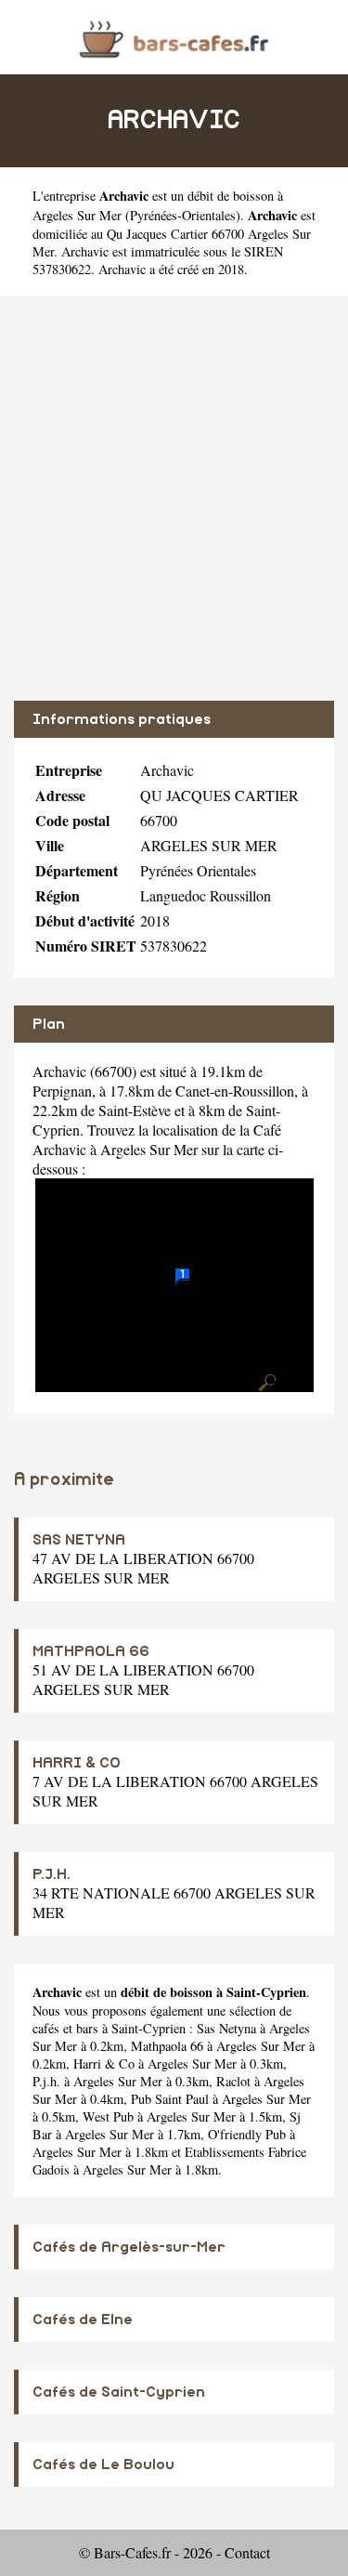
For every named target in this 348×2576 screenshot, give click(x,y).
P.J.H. (52, 1874)
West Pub (108, 2116)
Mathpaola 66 (167, 2046)
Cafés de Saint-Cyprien (119, 2392)
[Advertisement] (174, 499)
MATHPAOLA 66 (91, 1651)
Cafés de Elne (83, 2320)
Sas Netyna (226, 2028)
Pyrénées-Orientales (183, 215)
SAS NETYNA (79, 1540)
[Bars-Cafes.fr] (174, 37)
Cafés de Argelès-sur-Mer (129, 2247)
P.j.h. (46, 2081)
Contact (247, 2552)
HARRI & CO (77, 1763)
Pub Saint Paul (170, 2099)
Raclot (233, 2081)
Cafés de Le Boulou (103, 2464)
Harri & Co (104, 2063)
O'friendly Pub (247, 2134)
